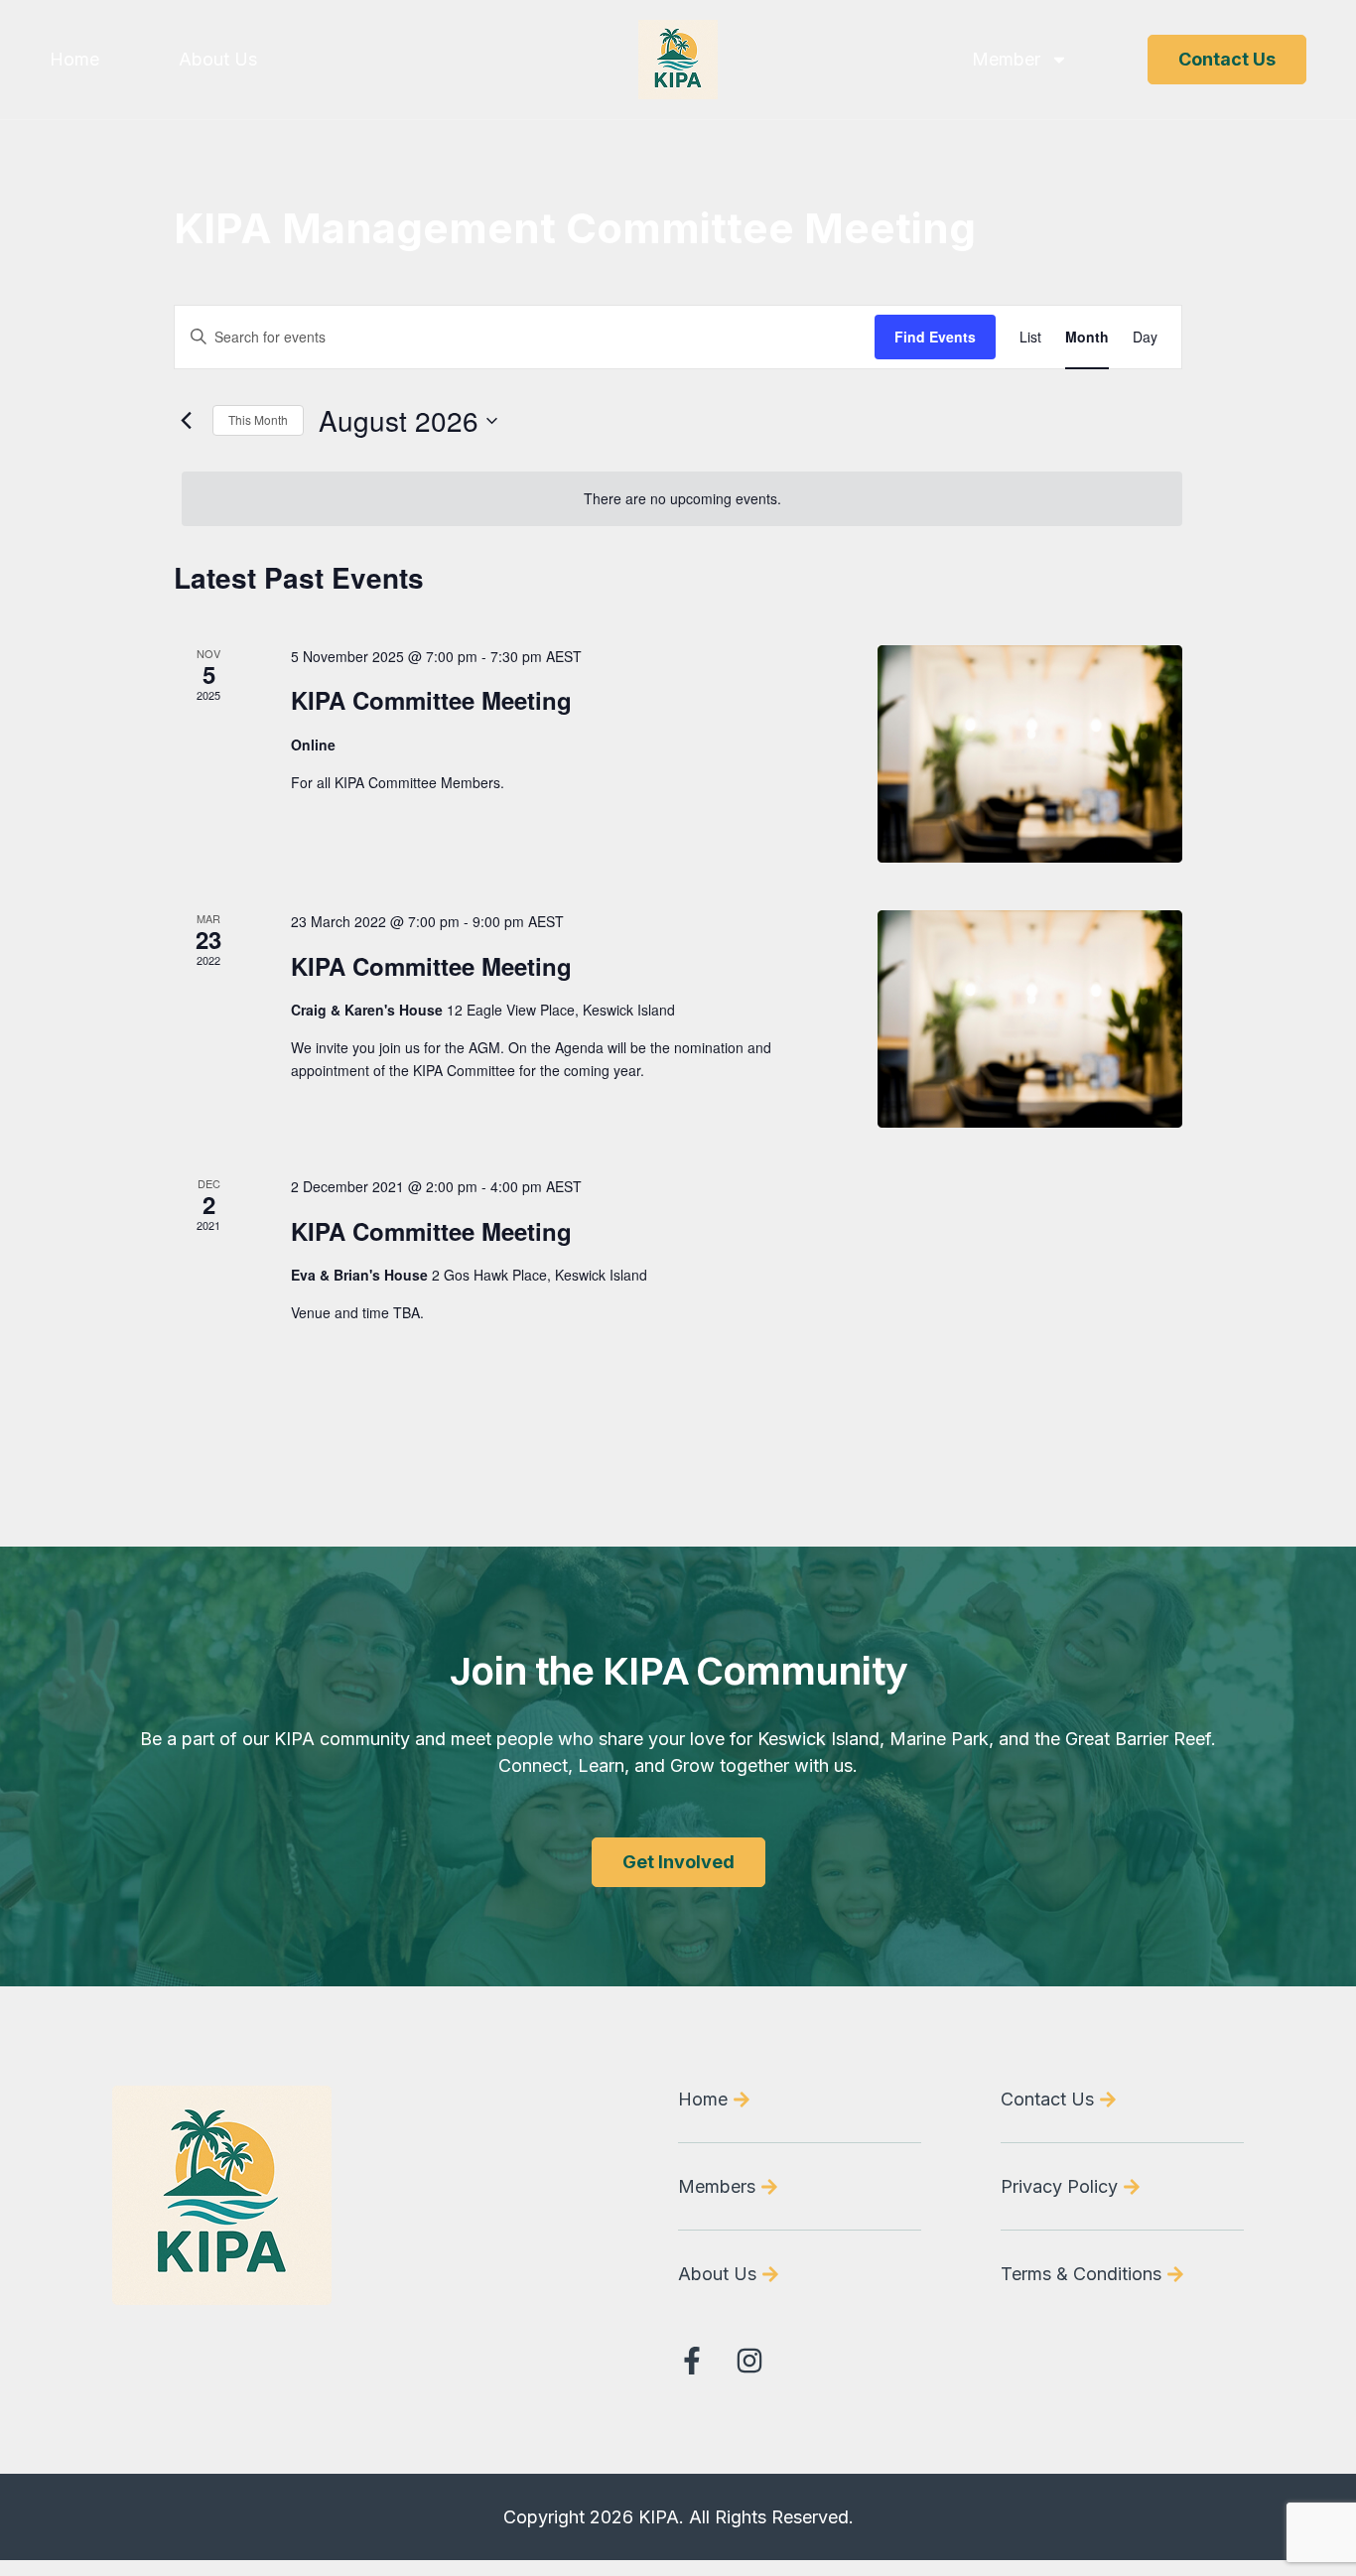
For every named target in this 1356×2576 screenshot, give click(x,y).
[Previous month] (186, 421)
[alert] (682, 499)
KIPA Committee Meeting (431, 700)
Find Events (935, 337)
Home (74, 60)
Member (1006, 60)
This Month (258, 419)
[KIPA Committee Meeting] (1030, 754)
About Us (218, 60)
